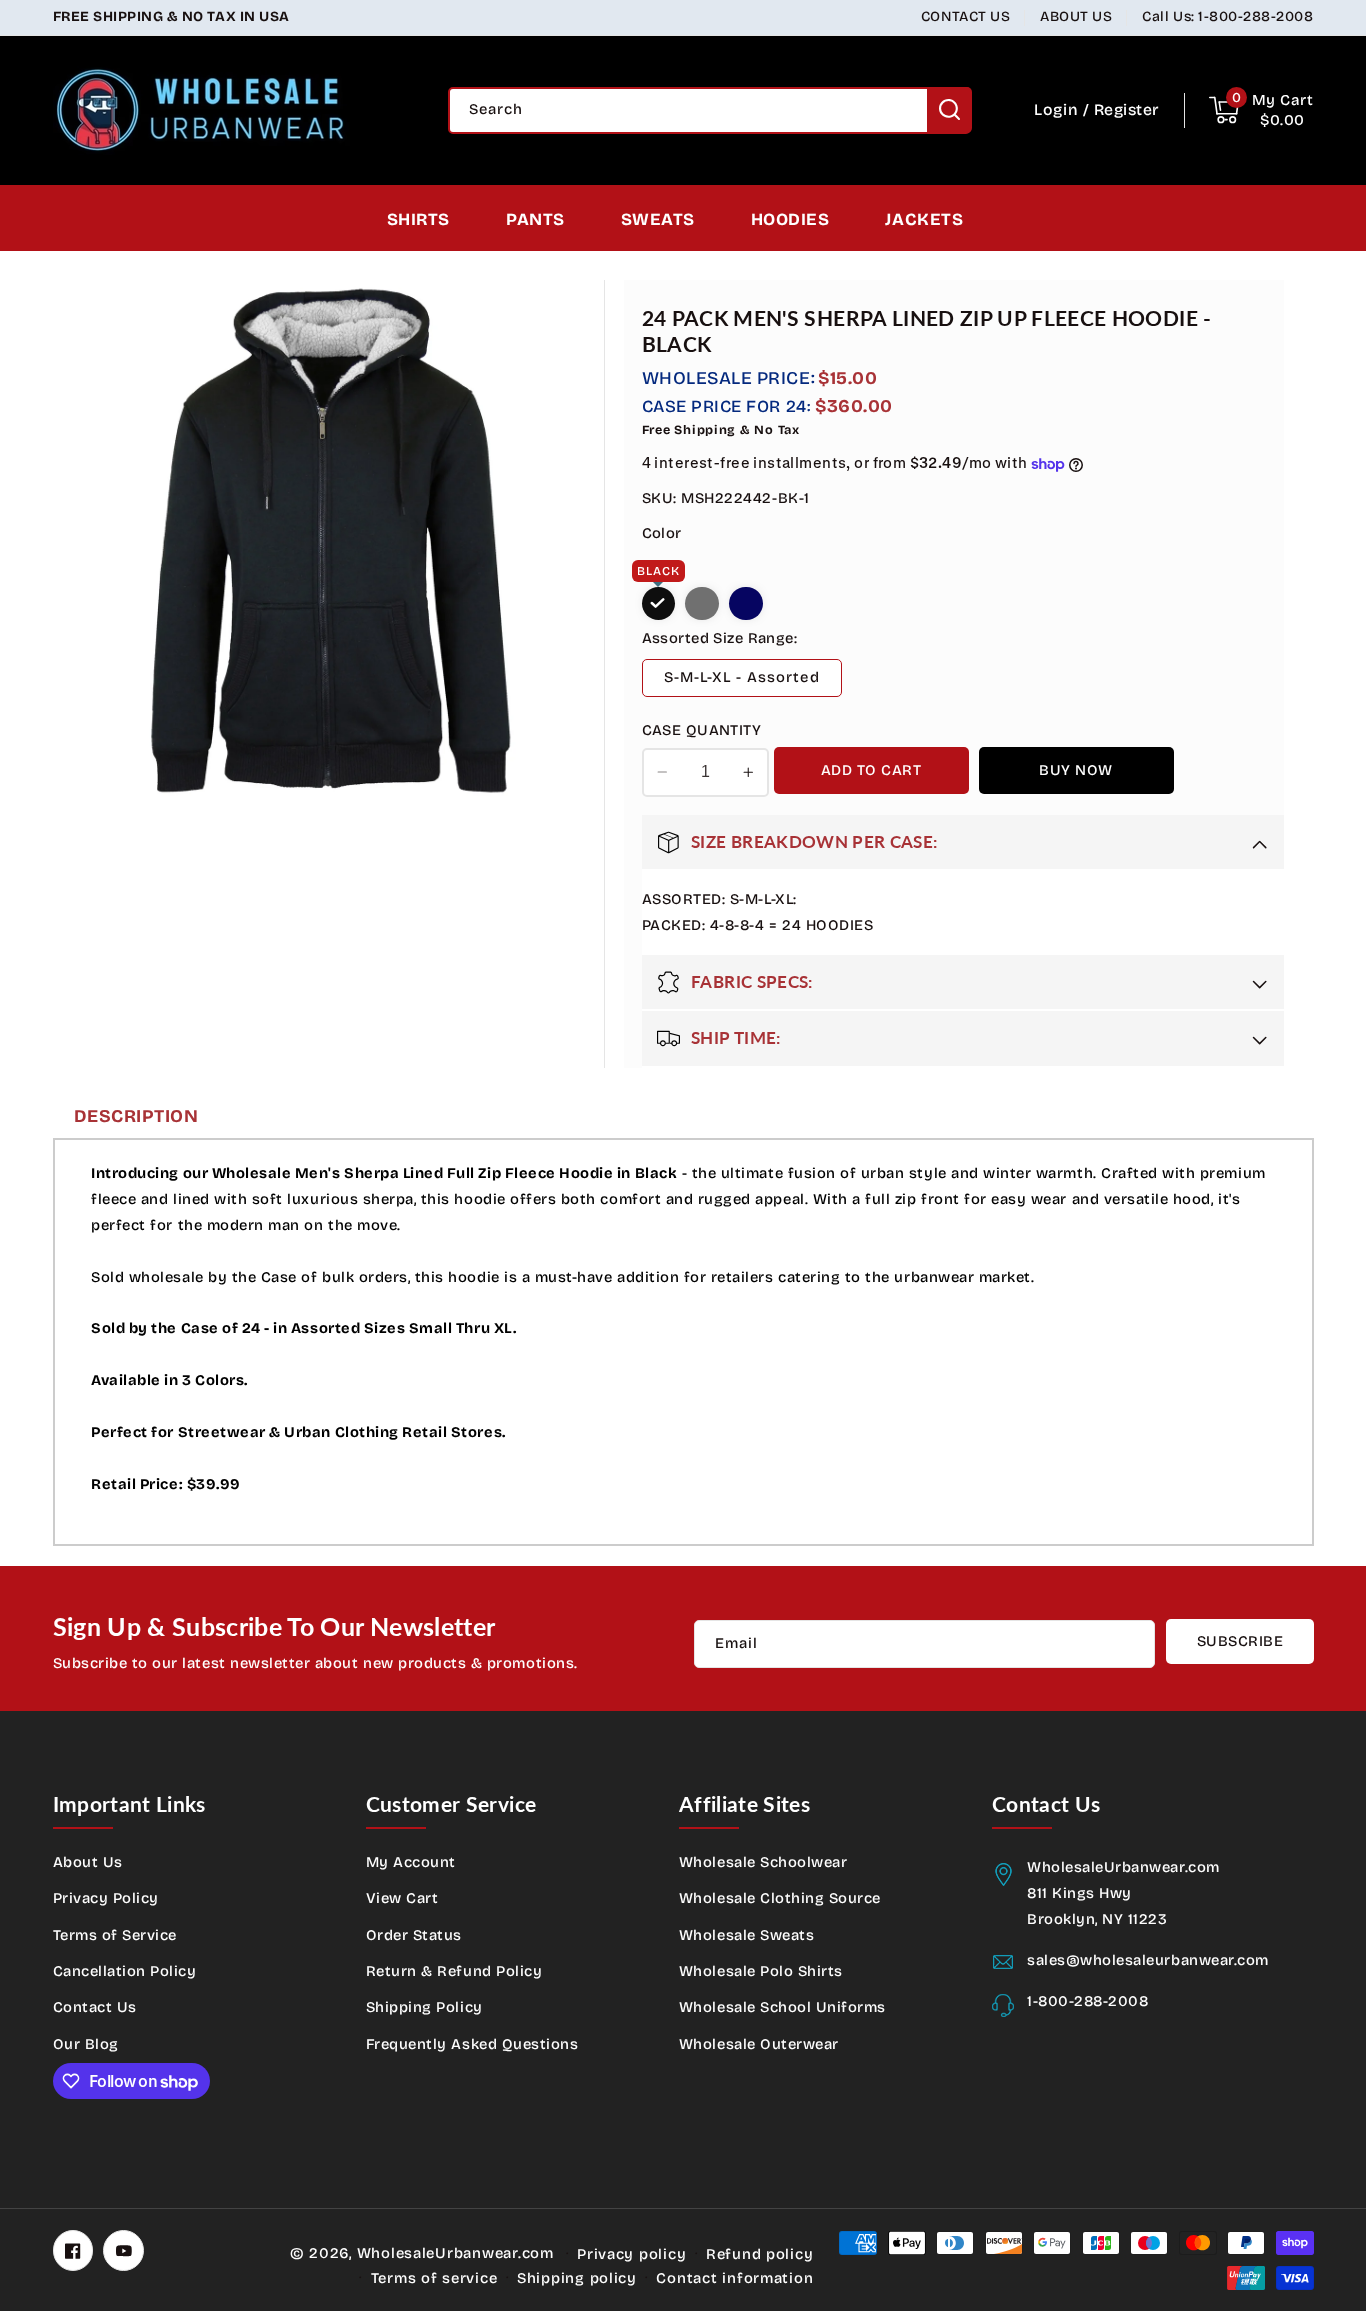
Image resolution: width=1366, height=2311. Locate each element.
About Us (88, 1862)
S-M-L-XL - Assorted (742, 677)
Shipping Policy (424, 2007)
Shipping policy (577, 2278)
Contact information (734, 2278)
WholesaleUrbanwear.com (455, 2253)
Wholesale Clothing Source (780, 1898)
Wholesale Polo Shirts (761, 1971)
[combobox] (709, 110)
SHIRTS (418, 219)
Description (136, 1116)
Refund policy (760, 2254)
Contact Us (95, 2007)
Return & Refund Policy (454, 1971)
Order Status (414, 1935)
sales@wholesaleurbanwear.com (1148, 1960)
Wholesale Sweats (746, 1935)
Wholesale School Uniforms (782, 2007)
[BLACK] (659, 604)
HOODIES (790, 219)
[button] (1261, 110)
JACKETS (924, 219)
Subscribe (1240, 1641)
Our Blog (86, 2044)
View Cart (402, 1898)
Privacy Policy (106, 1898)
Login (1056, 109)
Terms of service (434, 2278)
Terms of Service (115, 1935)
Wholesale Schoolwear (763, 1862)
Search (949, 110)
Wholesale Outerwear (759, 2044)
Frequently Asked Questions (472, 2044)
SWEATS (658, 219)
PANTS (535, 219)
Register (1126, 109)
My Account (411, 1862)
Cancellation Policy (125, 1971)
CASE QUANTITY (701, 730)
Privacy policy (631, 2254)
